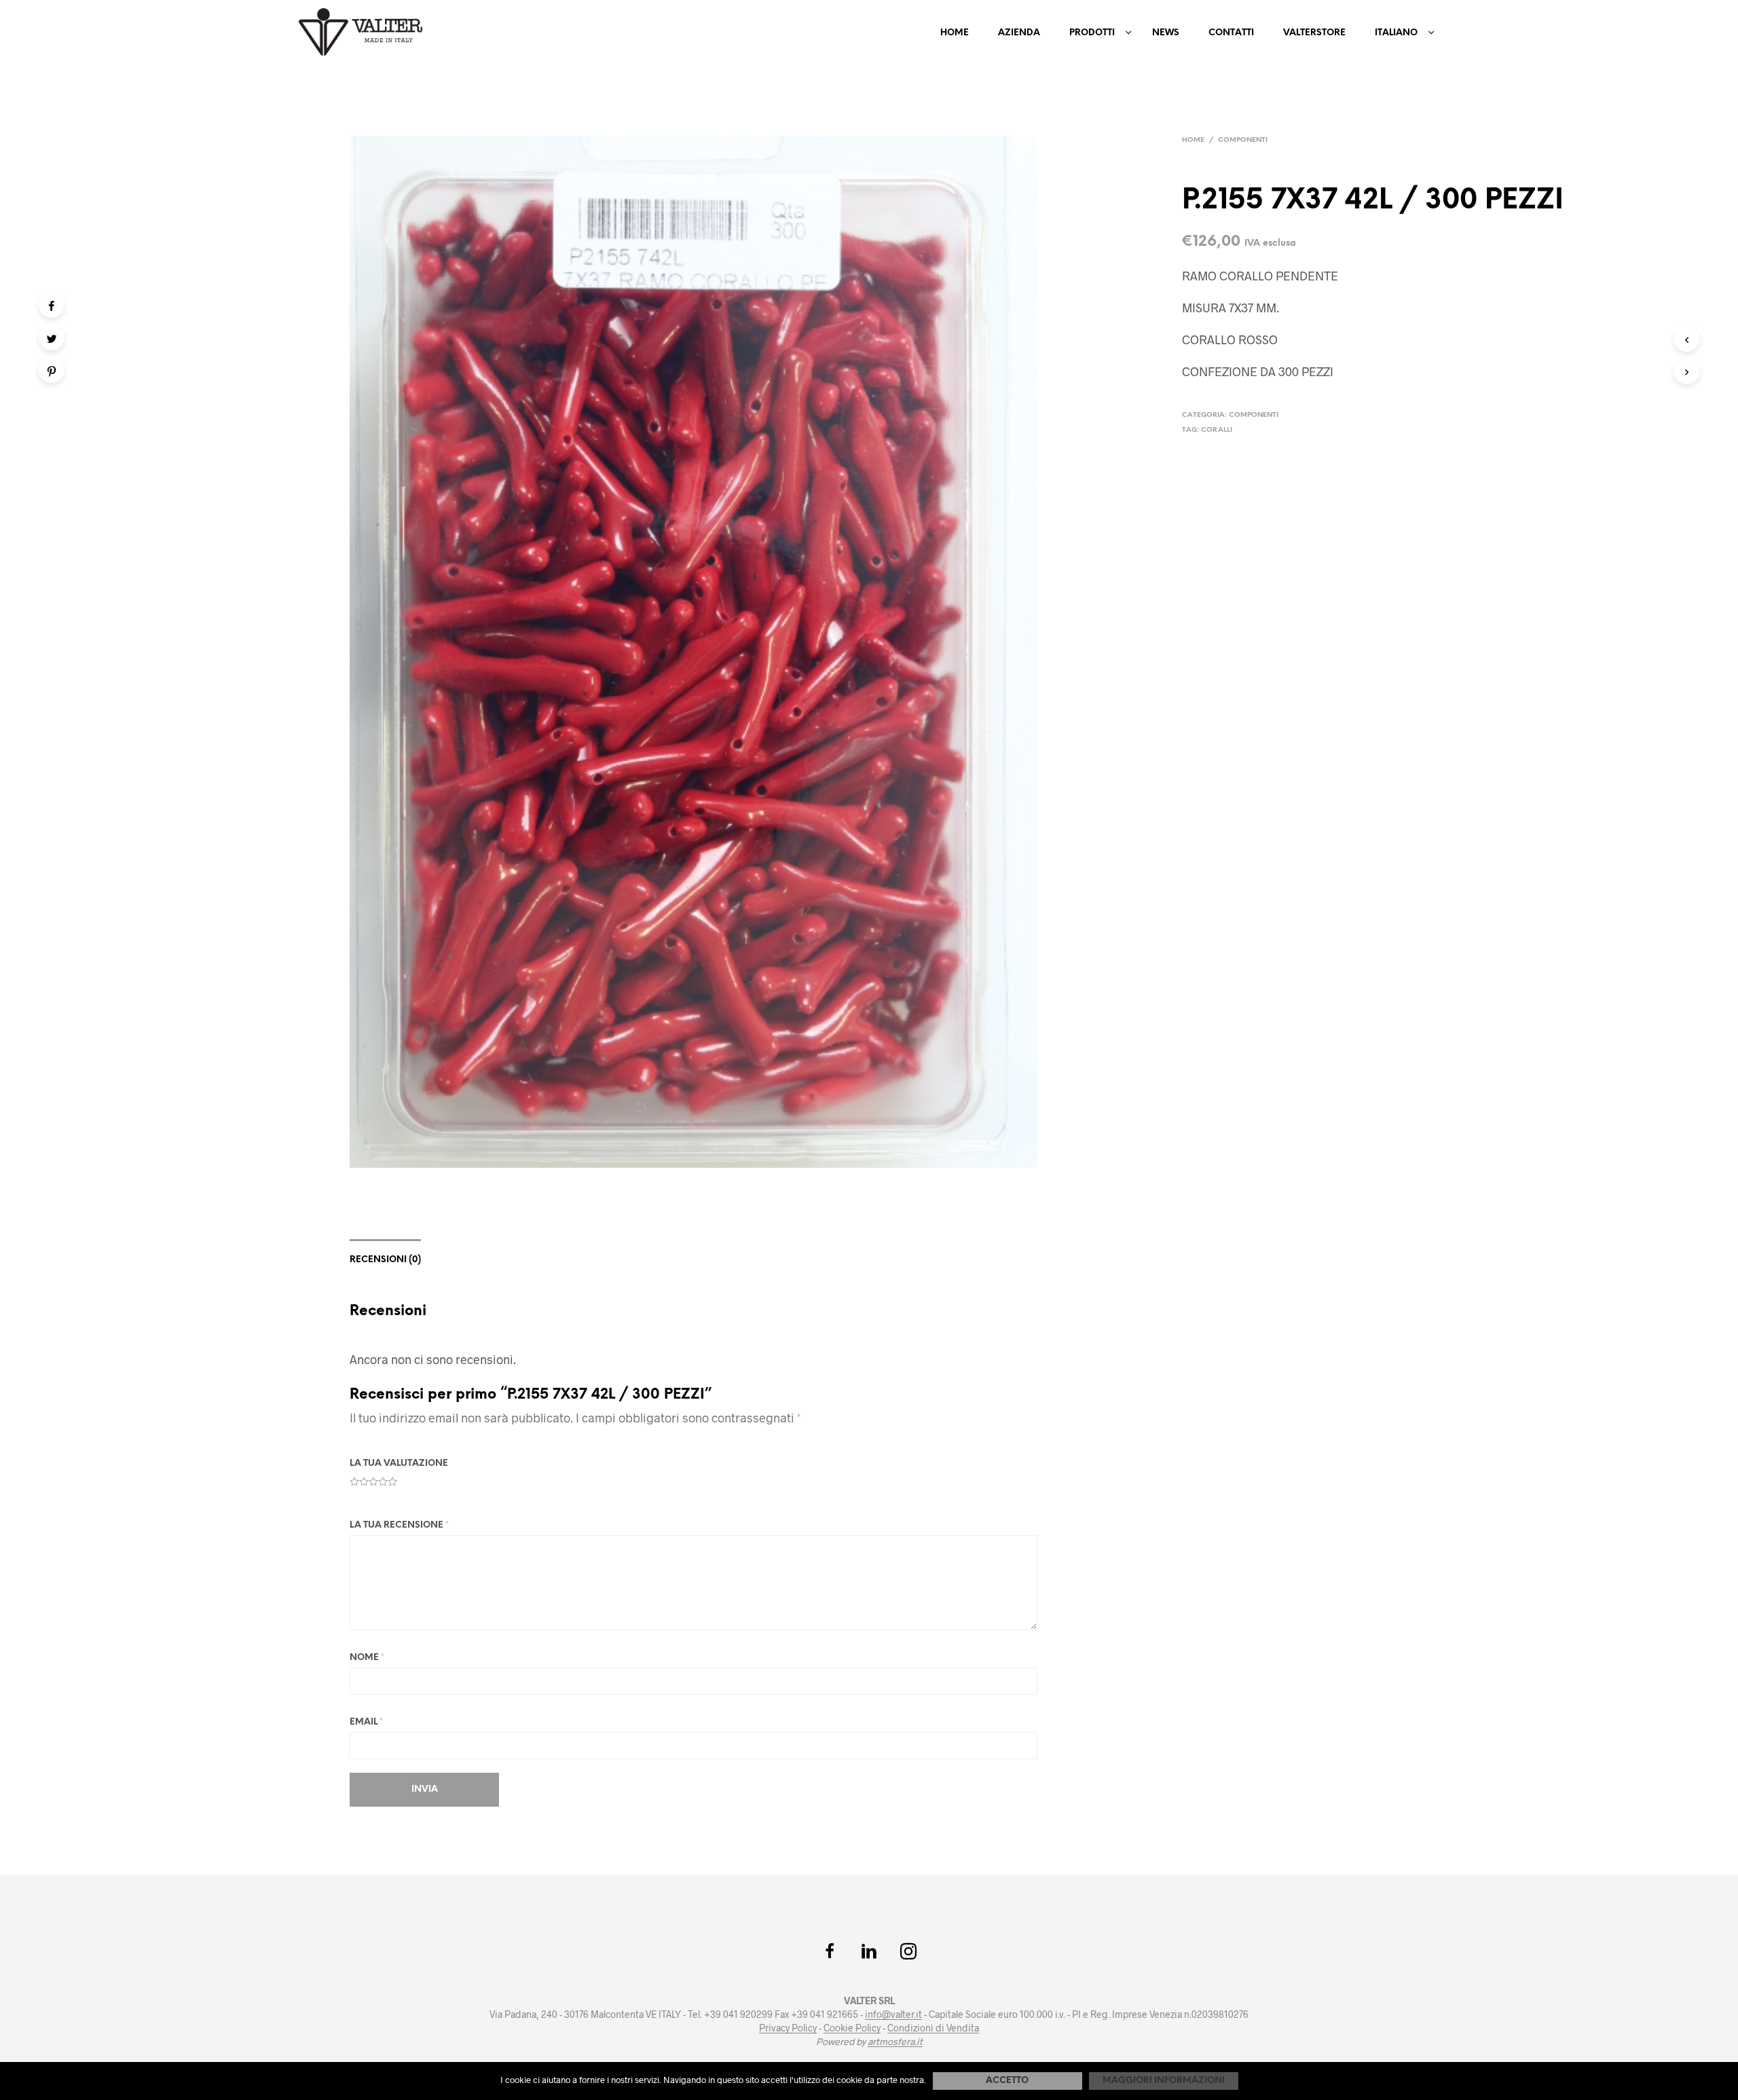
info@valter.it (893, 2014)
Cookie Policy (852, 2028)
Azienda (1019, 33)
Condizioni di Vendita (933, 2028)
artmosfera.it (895, 2042)
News (1166, 33)
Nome (367, 1658)
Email (366, 1722)
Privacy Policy (788, 2028)
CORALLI (1217, 430)
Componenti (1243, 140)
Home (955, 33)
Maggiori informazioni (1164, 2081)
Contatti (1231, 33)
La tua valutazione (399, 1463)
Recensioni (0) (385, 1260)
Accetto (1007, 2081)
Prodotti (1092, 33)
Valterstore (1314, 33)
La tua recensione (399, 1525)
